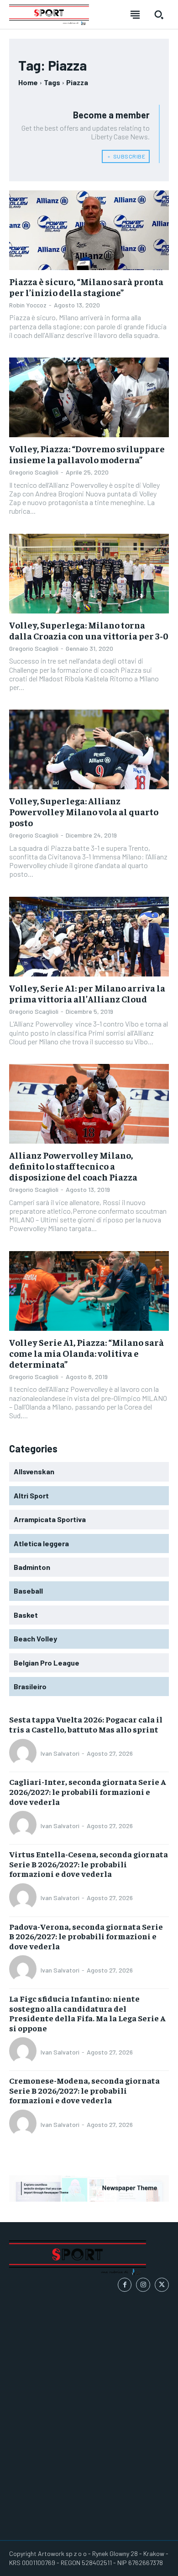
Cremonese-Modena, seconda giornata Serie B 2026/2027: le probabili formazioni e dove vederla (84, 2090)
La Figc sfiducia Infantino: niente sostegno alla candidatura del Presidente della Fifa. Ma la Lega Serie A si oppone (87, 2013)
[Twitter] (162, 2285)
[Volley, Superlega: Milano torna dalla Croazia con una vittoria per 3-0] (89, 574)
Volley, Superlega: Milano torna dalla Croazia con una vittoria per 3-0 (89, 630)
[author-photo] (24, 1753)
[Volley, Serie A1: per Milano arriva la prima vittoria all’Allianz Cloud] (89, 937)
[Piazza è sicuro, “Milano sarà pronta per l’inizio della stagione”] (89, 230)
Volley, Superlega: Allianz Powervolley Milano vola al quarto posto (84, 811)
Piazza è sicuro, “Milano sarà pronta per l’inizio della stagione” (86, 287)
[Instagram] (143, 2285)
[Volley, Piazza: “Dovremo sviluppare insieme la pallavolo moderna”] (89, 397)
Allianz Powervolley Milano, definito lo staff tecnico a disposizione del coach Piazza (73, 1166)
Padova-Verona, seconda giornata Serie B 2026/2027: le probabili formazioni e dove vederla (86, 1936)
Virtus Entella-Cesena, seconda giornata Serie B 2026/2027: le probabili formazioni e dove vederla (89, 1864)
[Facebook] (125, 2285)
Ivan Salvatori (60, 1753)
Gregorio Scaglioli (34, 472)
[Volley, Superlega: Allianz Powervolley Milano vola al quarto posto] (89, 749)
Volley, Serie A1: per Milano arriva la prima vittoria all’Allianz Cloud (87, 993)
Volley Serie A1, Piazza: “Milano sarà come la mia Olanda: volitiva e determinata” (86, 1353)
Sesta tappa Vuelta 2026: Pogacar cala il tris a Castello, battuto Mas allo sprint (86, 1724)
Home (28, 82)
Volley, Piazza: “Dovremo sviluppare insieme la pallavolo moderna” (87, 454)
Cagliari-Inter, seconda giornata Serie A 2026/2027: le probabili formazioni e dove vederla (88, 1791)
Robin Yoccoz (28, 305)
